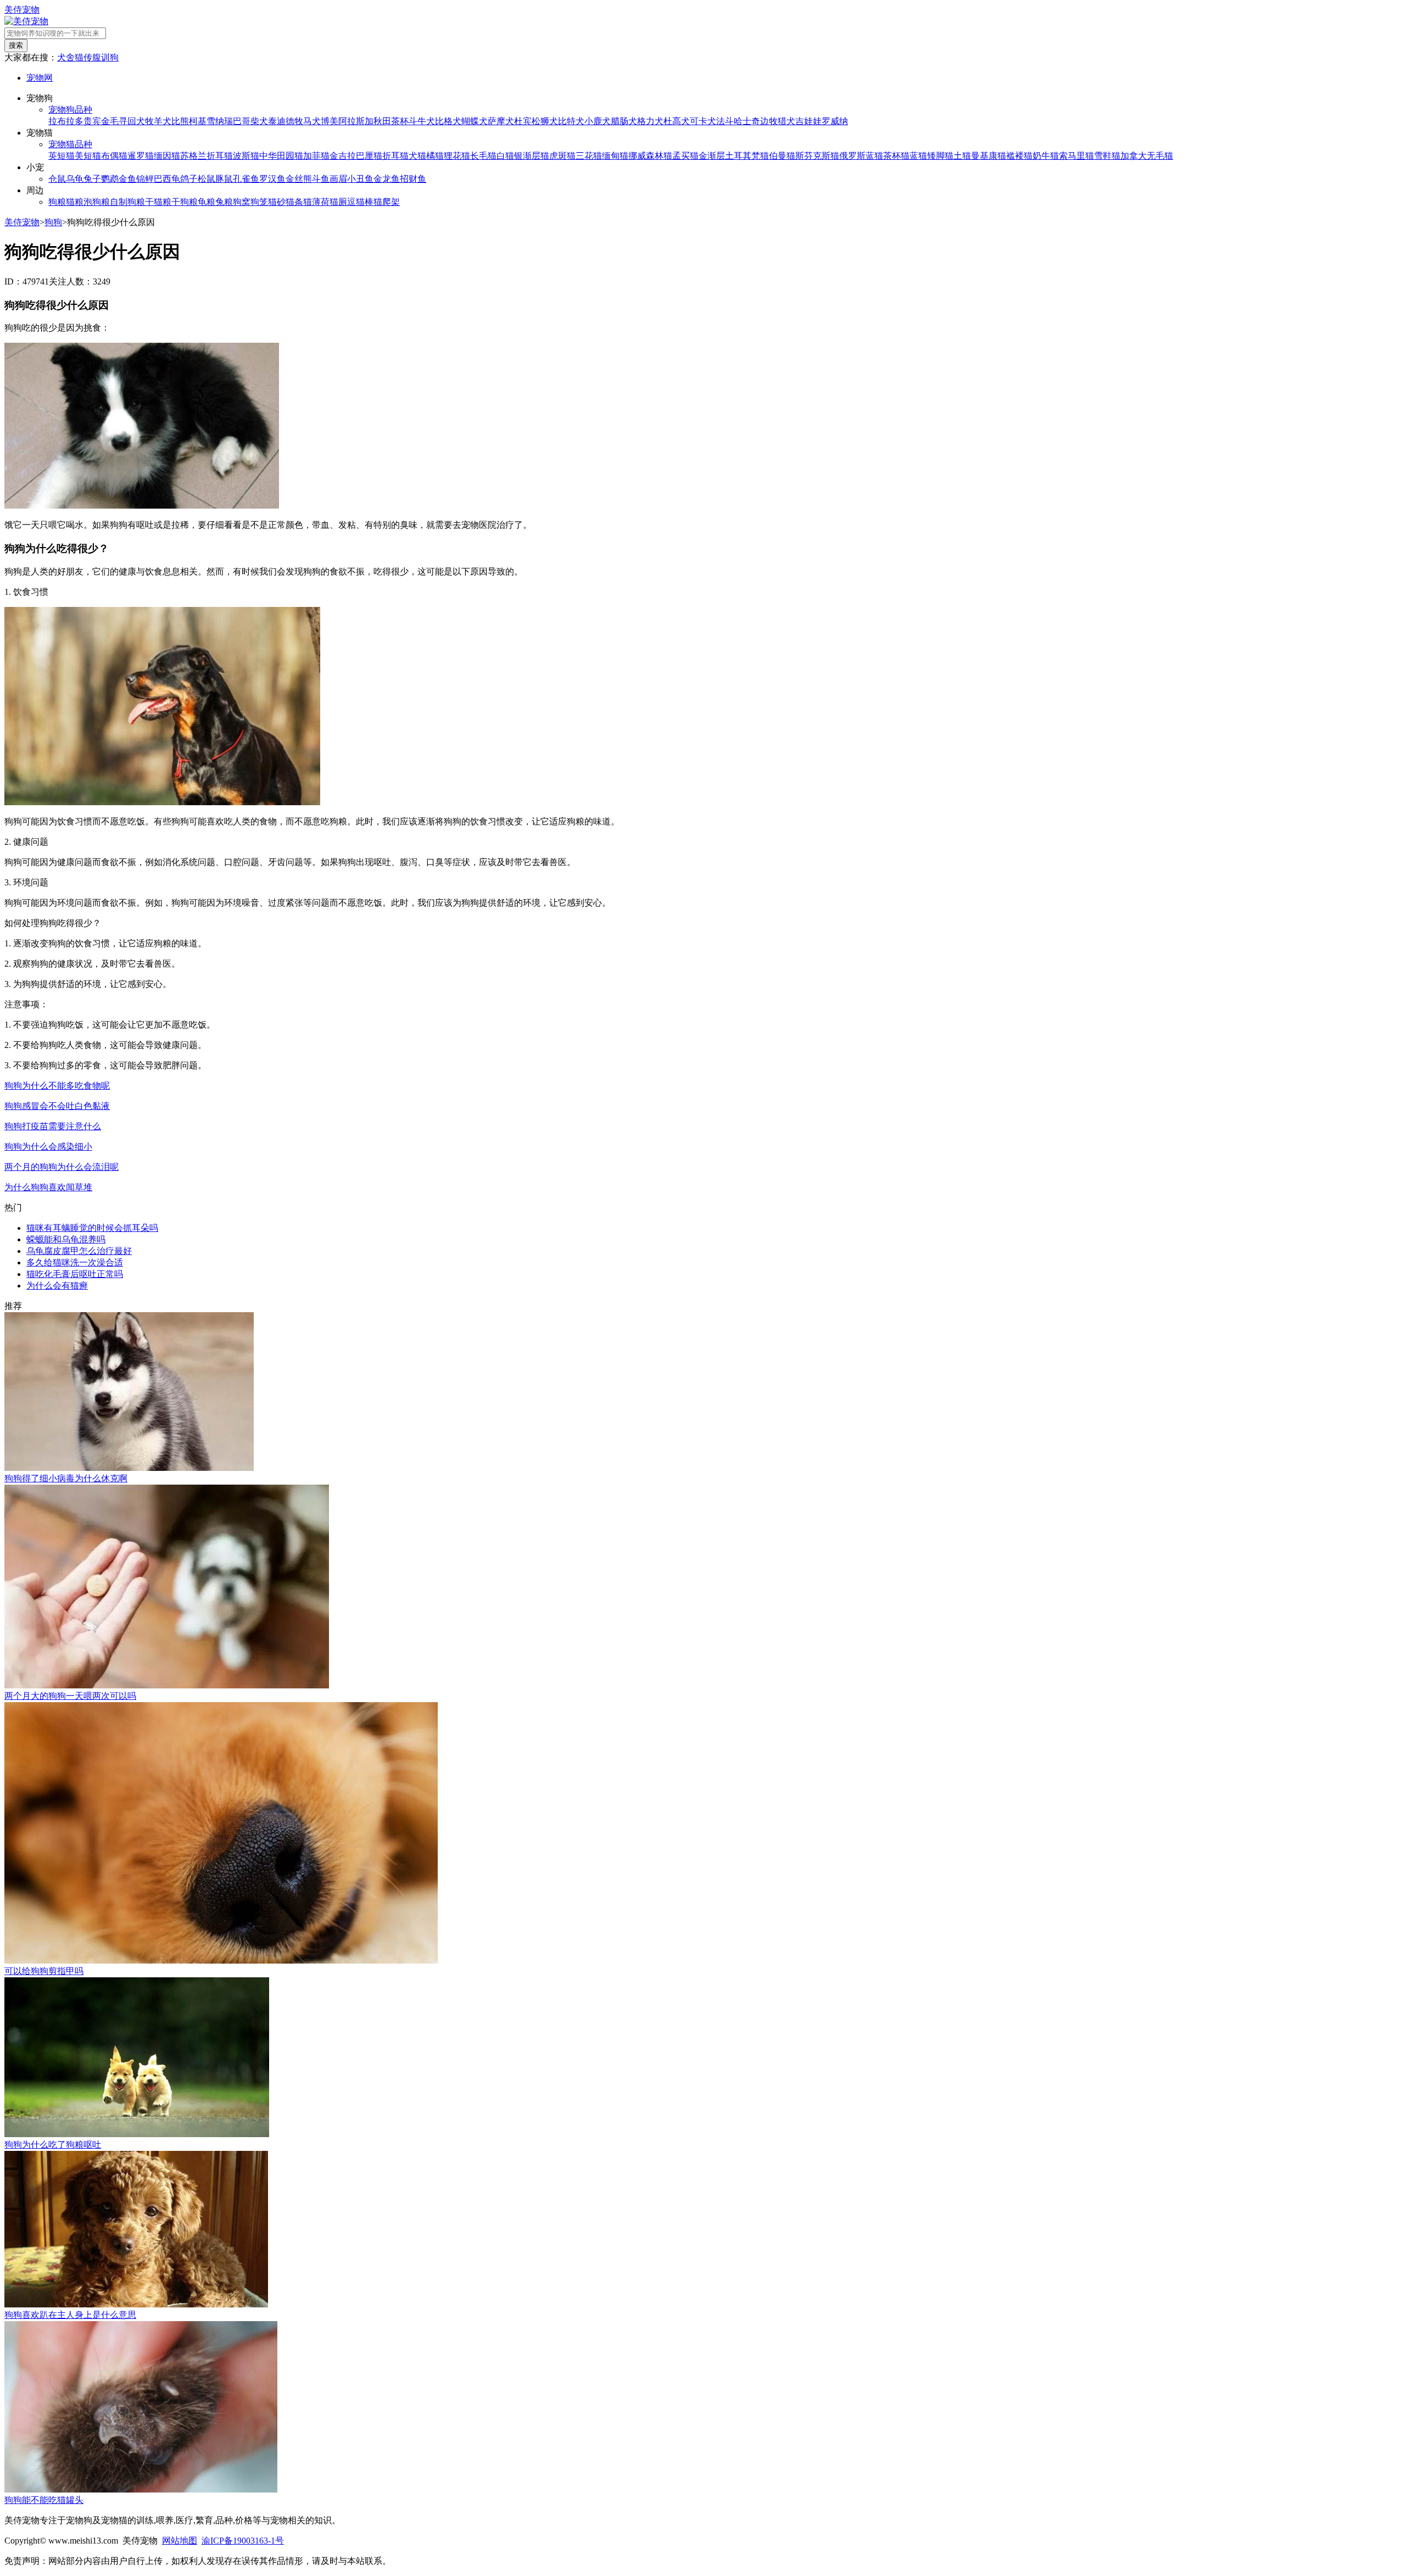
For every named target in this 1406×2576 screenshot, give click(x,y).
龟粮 (207, 202)
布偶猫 (114, 156)
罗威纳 (835, 121)
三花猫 (589, 156)
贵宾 (92, 121)
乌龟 (75, 179)
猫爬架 (387, 202)
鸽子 (189, 179)
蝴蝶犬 (475, 121)
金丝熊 (299, 179)
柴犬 (259, 121)
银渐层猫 (532, 156)
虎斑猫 (562, 156)
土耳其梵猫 (747, 156)
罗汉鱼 (272, 179)
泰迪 (277, 121)
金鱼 (127, 179)
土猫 (962, 156)
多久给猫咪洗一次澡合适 (75, 1262)
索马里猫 (1076, 156)
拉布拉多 (66, 121)
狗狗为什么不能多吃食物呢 (57, 1086)
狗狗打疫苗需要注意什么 (53, 1126)
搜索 (16, 45)
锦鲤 (145, 179)
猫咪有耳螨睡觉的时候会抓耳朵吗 (92, 1228)
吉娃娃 (808, 121)
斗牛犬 (422, 121)
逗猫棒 (360, 202)
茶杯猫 (896, 156)
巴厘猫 (369, 156)
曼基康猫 (989, 156)
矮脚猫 (940, 156)
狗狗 (53, 222)
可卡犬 (703, 121)
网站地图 (180, 2541)
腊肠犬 (624, 121)
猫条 (294, 202)
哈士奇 (747, 121)
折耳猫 (395, 156)
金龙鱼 (387, 179)
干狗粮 (185, 202)
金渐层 (712, 156)
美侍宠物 (22, 10)
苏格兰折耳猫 (207, 156)
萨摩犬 (501, 121)
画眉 (338, 179)
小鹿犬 (598, 121)
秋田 (382, 121)
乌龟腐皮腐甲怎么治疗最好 (79, 1251)
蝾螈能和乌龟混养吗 (66, 1239)
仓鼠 (57, 179)
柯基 (198, 121)
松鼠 (207, 179)
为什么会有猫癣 (57, 1286)
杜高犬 (677, 121)
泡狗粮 (97, 202)
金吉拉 (343, 156)
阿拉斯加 (356, 121)
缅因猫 (167, 156)
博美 (330, 121)
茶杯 (400, 121)
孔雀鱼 (246, 179)
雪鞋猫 (1107, 156)
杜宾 (523, 121)
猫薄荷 (316, 202)
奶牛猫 (1046, 156)
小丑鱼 (360, 179)
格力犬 (650, 121)
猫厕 (338, 202)
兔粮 (224, 202)
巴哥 (242, 121)
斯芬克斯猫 (817, 156)
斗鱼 (321, 179)
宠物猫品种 (70, 144)
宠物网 (40, 78)
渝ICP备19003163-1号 (243, 2541)
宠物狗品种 (70, 110)
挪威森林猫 (650, 156)
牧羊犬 (158, 121)
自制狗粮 (127, 202)
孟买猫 (685, 156)
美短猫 (88, 156)
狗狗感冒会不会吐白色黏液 (57, 1106)
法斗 (725, 121)
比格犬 (448, 121)
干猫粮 (158, 202)
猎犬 (786, 121)
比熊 (180, 121)
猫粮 (75, 202)
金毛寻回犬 (123, 121)
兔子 (92, 179)
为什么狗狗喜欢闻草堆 (48, 1187)
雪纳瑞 (220, 121)
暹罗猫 (141, 156)
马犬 (312, 121)
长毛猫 (483, 156)
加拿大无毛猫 (1147, 156)
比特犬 (571, 121)
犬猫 (417, 156)
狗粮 (57, 202)
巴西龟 (167, 179)
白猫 (505, 156)
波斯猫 (246, 156)
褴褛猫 (1019, 156)
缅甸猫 (615, 156)
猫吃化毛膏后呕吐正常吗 (75, 1274)
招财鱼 (413, 179)
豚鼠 (224, 179)
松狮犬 (545, 121)
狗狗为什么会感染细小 (48, 1147)
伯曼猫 (782, 156)
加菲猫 (316, 156)
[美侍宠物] (26, 21)
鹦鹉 (110, 179)
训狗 (110, 57)
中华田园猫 (281, 156)
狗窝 (242, 202)
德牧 (294, 121)
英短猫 (62, 156)
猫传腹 (88, 57)
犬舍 (66, 57)
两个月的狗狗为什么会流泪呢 (62, 1167)
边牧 (769, 121)
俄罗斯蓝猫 (861, 156)
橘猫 (435, 156)
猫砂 (277, 202)
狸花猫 (457, 156)
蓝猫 (918, 156)
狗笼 (259, 202)
